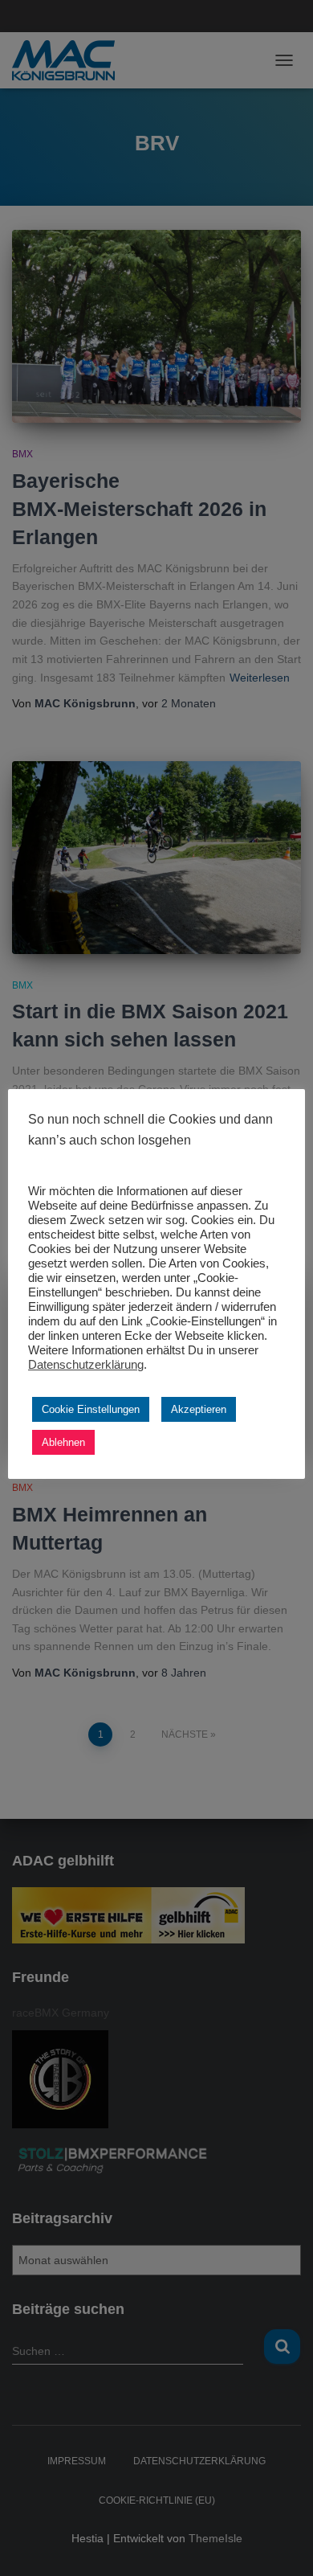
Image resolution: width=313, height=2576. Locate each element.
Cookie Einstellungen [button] (91, 1409)
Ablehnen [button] (63, 1442)
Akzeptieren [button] (199, 1409)
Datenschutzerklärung (86, 1365)
